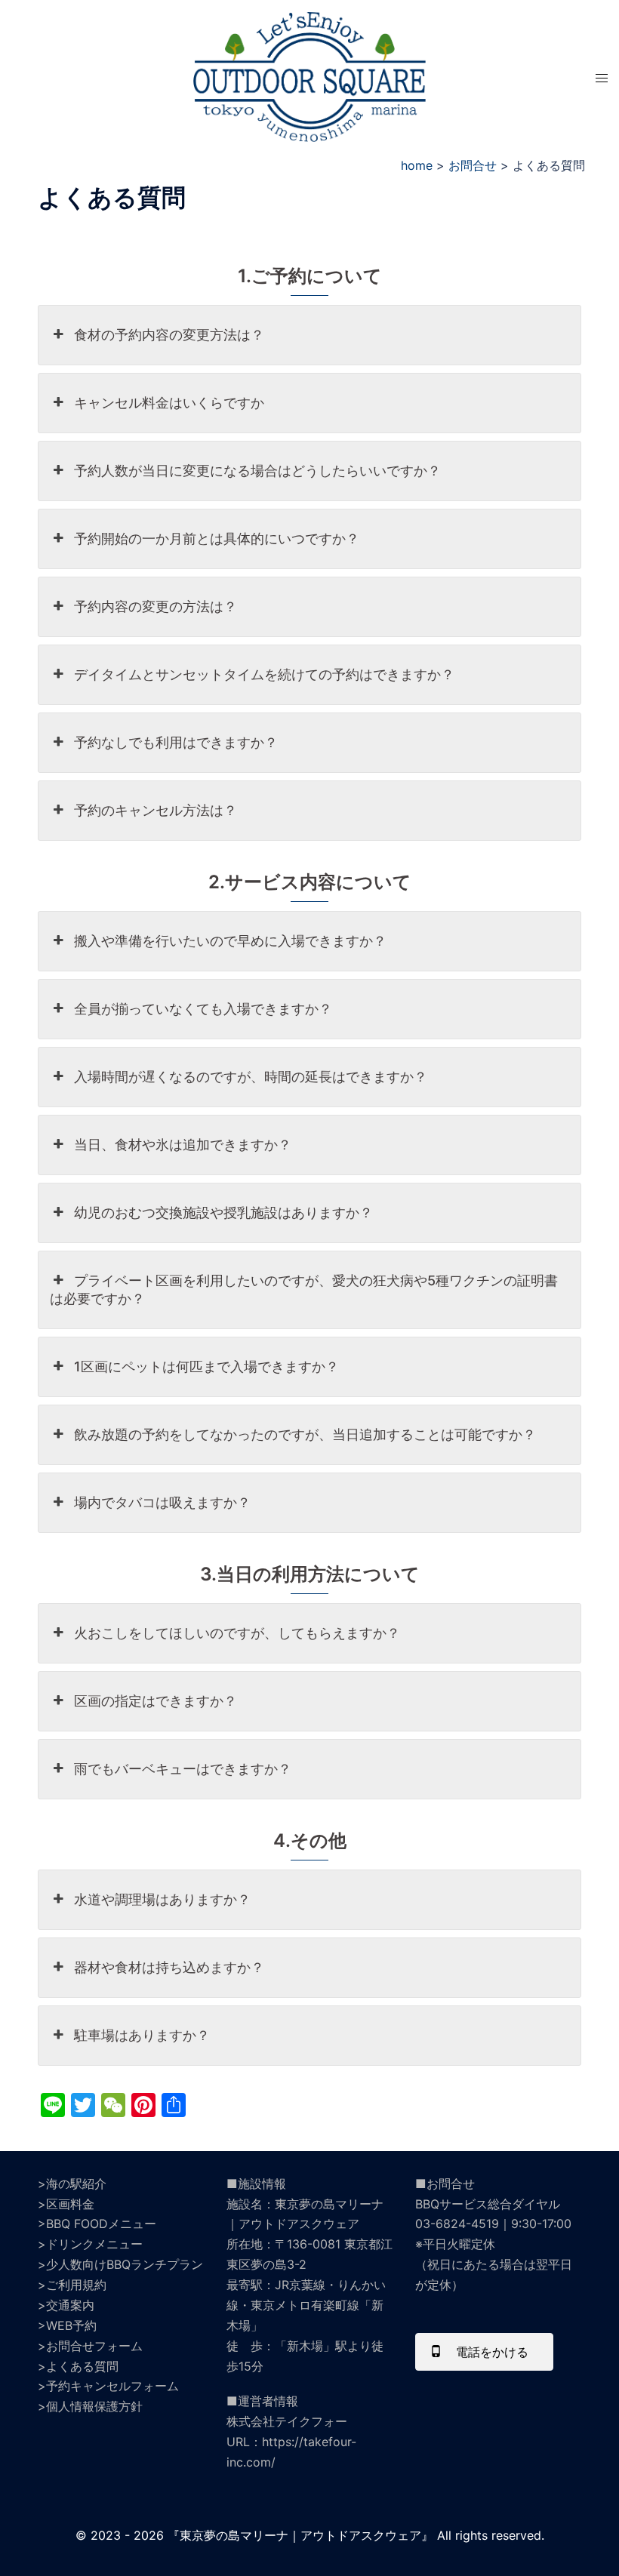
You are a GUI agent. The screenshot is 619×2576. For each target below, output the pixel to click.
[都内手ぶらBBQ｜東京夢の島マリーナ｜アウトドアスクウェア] (309, 75)
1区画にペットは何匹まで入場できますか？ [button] (206, 1366)
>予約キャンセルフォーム (108, 2386)
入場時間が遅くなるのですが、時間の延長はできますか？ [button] (251, 1077)
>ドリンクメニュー (90, 2244)
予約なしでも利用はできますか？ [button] (176, 742)
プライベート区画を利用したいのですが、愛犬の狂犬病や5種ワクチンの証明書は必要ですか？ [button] (304, 1290)
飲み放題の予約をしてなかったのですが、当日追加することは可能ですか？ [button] (305, 1434)
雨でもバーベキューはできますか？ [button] (183, 1769)
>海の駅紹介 (72, 2184)
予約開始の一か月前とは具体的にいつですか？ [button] (217, 539)
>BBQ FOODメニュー (97, 2224)
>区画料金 (66, 2204)
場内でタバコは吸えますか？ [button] (162, 1502)
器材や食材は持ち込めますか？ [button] (169, 1967)
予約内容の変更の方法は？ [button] (156, 606)
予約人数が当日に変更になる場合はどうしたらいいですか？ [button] (257, 471)
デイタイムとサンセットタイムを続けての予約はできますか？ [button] (264, 674)
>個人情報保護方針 (90, 2406)
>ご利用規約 (72, 2285)
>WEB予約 (67, 2325)
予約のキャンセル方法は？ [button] (156, 810)
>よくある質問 (78, 2366)
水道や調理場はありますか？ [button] (162, 1899)
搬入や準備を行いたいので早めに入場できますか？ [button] (230, 941)
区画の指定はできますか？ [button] (156, 1701)
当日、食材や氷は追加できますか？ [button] (183, 1145)
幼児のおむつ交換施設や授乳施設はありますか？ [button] (223, 1213)
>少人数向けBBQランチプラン (120, 2264)
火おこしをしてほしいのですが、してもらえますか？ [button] (237, 1633)
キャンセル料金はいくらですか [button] (169, 403)
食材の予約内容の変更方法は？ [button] (169, 335)
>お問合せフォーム (90, 2346)
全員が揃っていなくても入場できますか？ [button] (203, 1009)
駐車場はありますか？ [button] (142, 2035)
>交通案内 (66, 2305)
